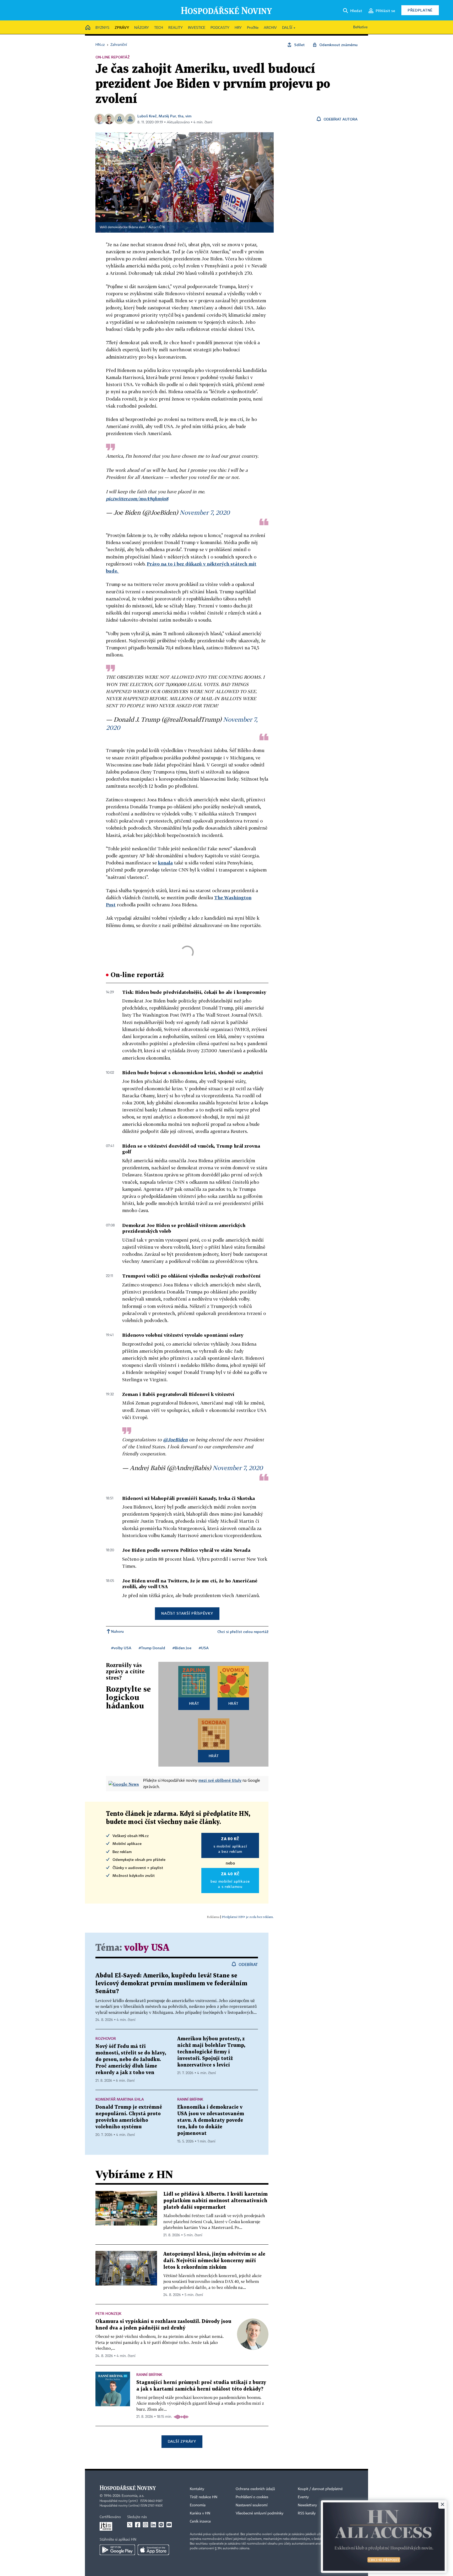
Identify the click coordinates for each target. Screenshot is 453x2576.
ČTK (162, 227)
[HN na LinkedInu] (153, 2525)
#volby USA (121, 1648)
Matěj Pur (167, 116)
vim (188, 116)
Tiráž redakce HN (204, 2497)
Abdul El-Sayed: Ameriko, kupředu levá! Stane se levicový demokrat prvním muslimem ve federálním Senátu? (171, 1984)
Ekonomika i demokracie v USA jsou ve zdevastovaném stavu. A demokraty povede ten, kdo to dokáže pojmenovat (211, 2120)
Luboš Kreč (147, 116)
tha (181, 116)
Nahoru (117, 1631)
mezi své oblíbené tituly (220, 1780)
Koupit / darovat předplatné (320, 2489)
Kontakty (197, 2489)
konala (165, 863)
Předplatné (420, 10)
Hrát (194, 1703)
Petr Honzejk (108, 2313)
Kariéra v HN (200, 2513)
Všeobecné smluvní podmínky (260, 2513)
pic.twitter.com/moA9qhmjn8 (137, 499)
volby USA (147, 1948)
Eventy (303, 2497)
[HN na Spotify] (161, 2525)
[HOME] (88, 28)
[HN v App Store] (153, 2550)
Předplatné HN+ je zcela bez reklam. (248, 1917)
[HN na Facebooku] (138, 2525)
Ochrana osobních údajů (255, 2489)
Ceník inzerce (200, 2522)
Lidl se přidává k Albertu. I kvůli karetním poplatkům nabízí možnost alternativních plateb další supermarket (215, 2201)
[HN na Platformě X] (130, 2525)
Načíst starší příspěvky (187, 1613)
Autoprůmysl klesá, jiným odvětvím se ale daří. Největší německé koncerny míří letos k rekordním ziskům (214, 2261)
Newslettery (307, 2505)
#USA (204, 1648)
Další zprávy (182, 2441)
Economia (198, 2505)
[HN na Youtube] (169, 2525)
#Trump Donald (152, 1648)
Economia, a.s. (133, 2496)
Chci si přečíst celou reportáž (243, 1632)
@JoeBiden (175, 1440)
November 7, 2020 (205, 512)
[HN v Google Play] (117, 2550)
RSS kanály (307, 2513)
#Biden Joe (182, 1648)
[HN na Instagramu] (145, 2525)
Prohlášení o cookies (252, 2497)
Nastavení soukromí (252, 2505)
